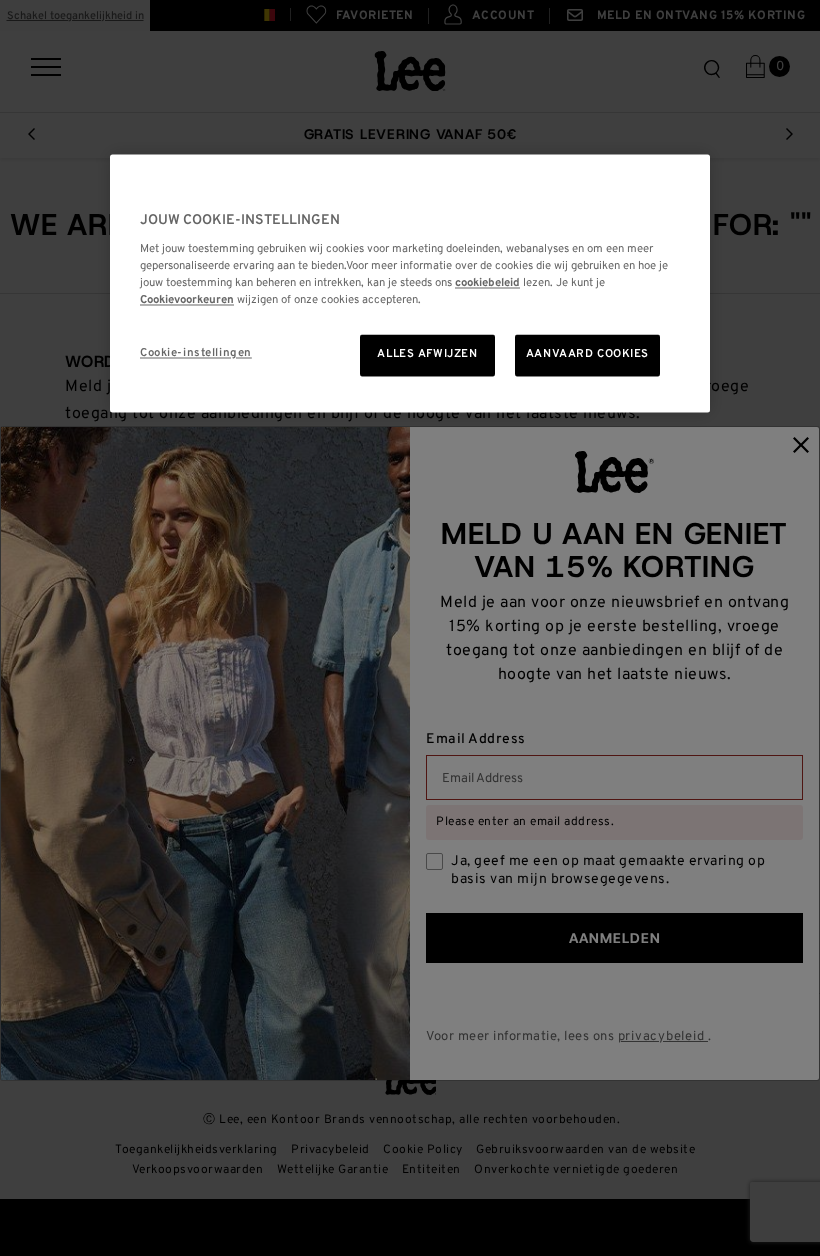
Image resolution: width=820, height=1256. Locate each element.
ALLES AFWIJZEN (427, 355)
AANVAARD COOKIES (587, 355)
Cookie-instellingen (196, 354)
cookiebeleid (487, 284)
